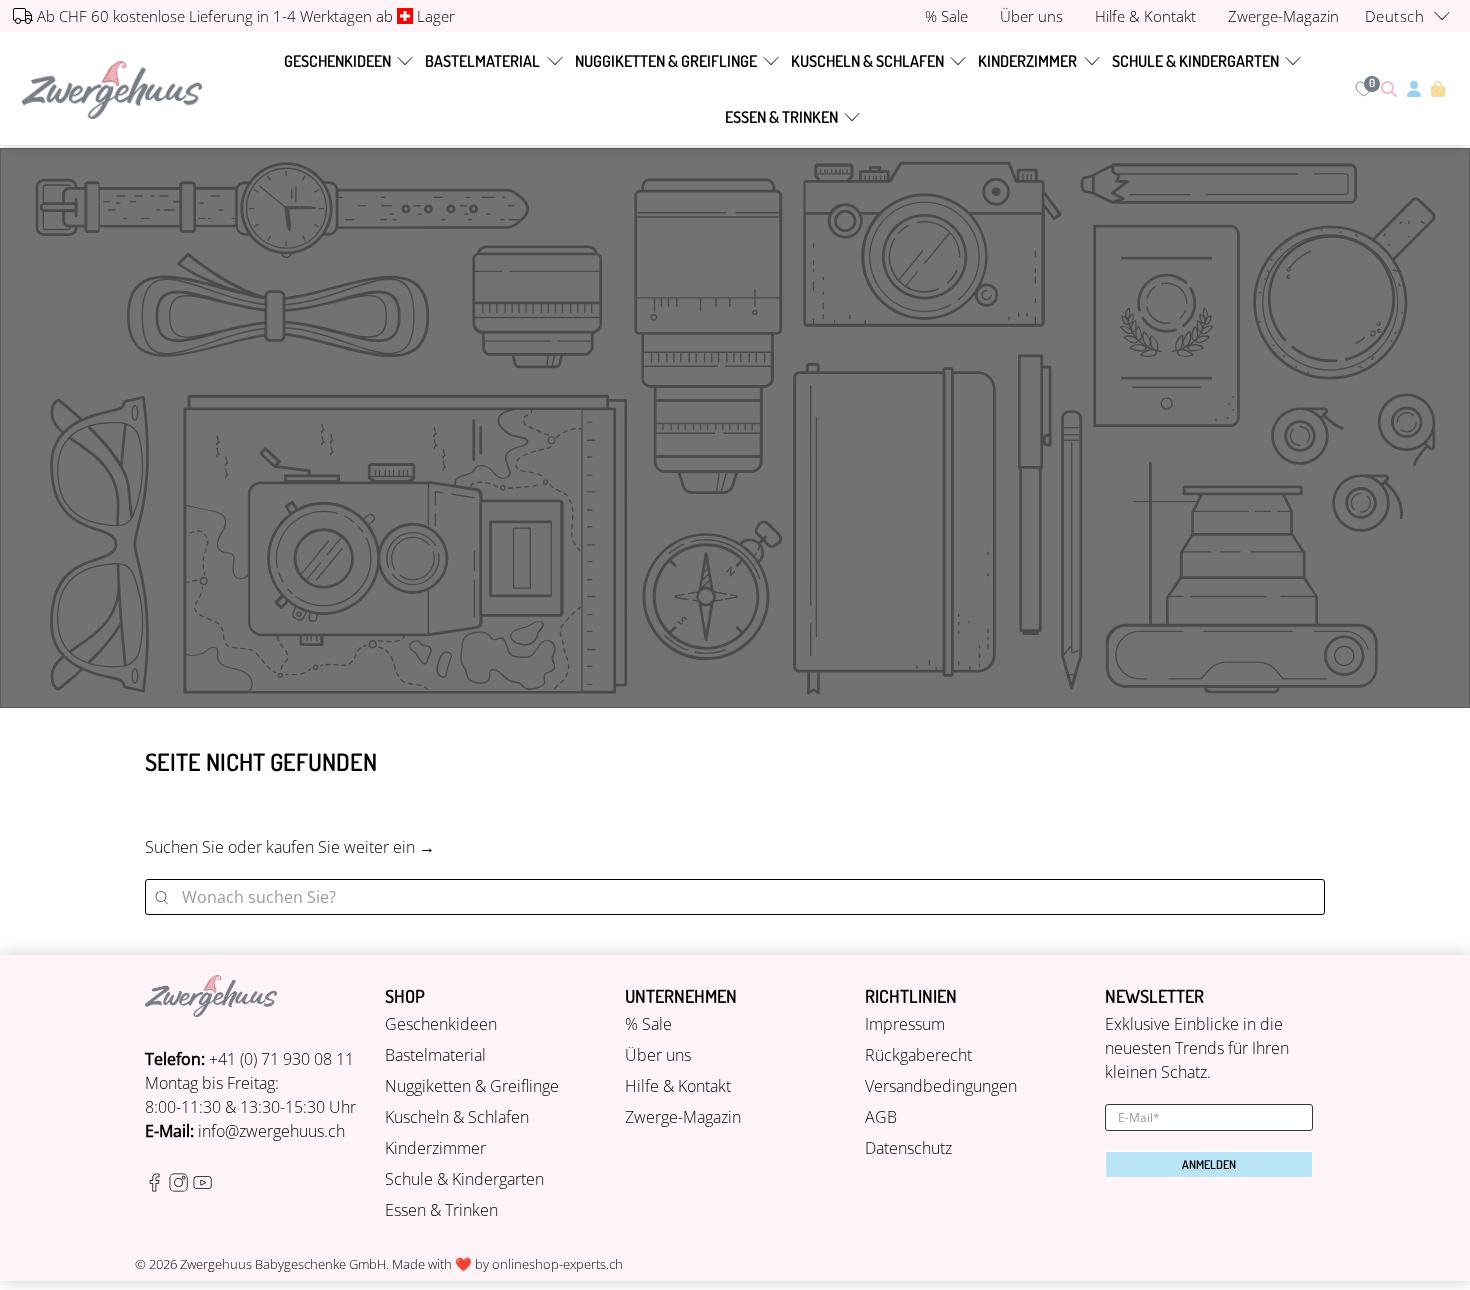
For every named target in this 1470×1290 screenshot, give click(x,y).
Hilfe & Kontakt (678, 1086)
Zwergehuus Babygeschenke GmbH (283, 1264)
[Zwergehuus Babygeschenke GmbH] (112, 89)
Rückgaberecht (918, 1055)
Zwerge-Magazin (683, 1117)
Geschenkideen (337, 61)
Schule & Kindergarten (1195, 61)
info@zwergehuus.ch (271, 1131)
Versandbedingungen (941, 1086)
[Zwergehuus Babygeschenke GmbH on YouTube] (202, 1186)
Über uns (658, 1055)
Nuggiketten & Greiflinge (666, 61)
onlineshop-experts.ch (557, 1264)
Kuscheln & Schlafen (867, 61)
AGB (881, 1117)
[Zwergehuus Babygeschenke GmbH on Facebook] (154, 1186)
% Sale (648, 1024)
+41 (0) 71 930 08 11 (281, 1059)
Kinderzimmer (1027, 61)
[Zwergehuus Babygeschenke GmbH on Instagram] (178, 1186)
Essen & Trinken (781, 117)
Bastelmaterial (482, 61)
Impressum (905, 1024)
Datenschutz (908, 1148)
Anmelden (1209, 1164)
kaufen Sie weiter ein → (350, 847)
